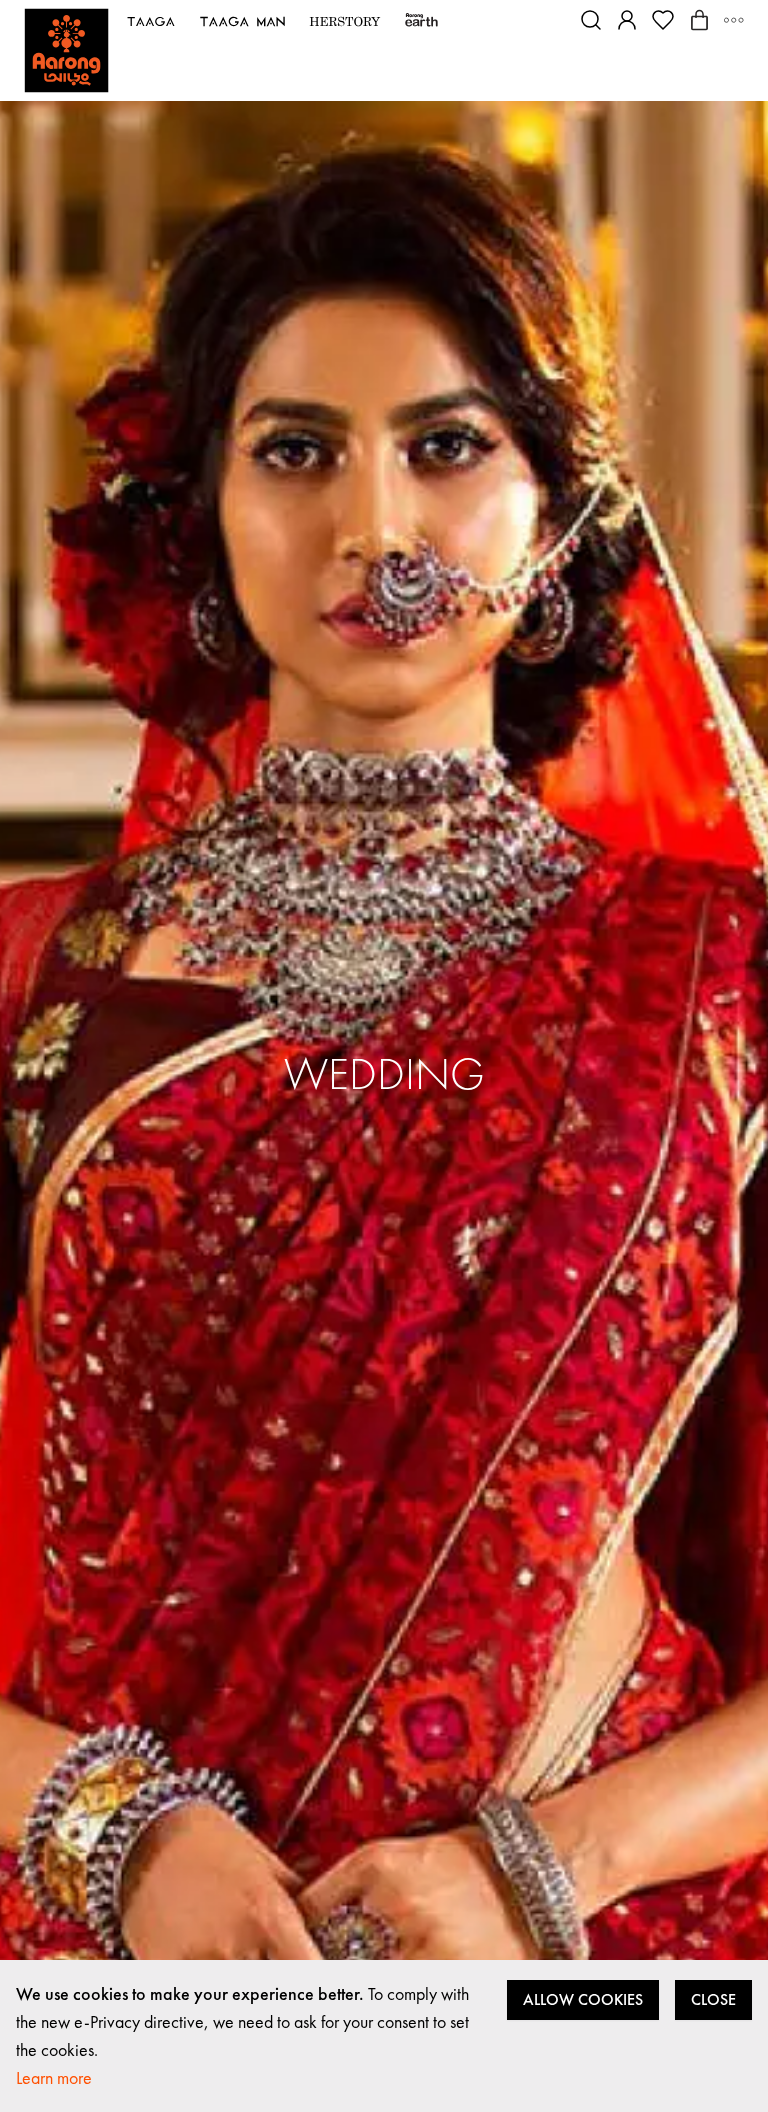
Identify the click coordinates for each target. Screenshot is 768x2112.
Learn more (54, 2077)
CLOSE (713, 1999)
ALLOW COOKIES (583, 1999)
